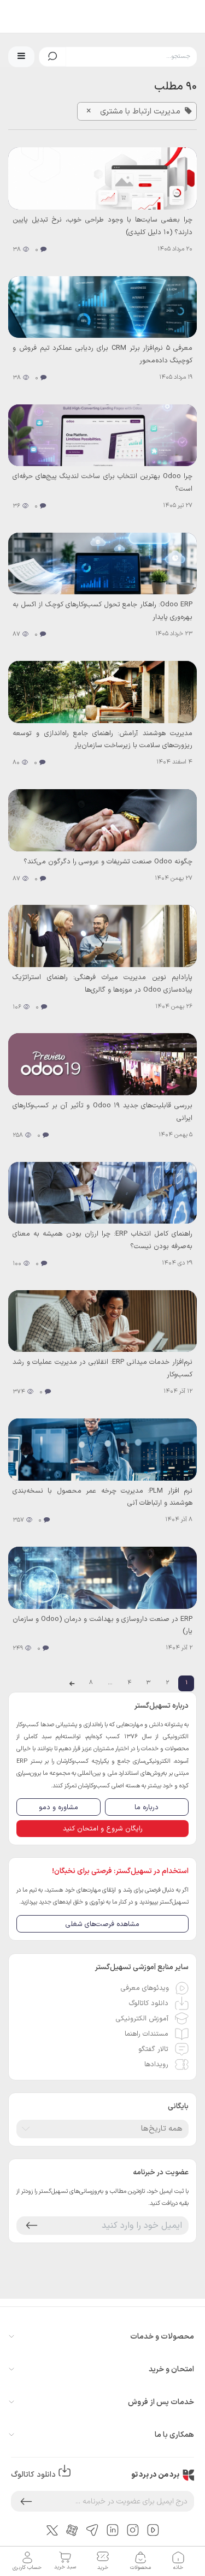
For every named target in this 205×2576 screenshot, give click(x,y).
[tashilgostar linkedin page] (113, 2530)
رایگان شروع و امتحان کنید (103, 1829)
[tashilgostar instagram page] (133, 2530)
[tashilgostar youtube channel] (153, 2530)
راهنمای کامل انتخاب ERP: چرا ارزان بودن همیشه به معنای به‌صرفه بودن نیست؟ (102, 1240)
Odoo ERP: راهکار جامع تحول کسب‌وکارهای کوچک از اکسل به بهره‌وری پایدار (102, 610)
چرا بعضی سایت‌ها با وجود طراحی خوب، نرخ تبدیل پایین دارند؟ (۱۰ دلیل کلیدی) (102, 226)
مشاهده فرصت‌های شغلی (102, 1924)
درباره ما (147, 1807)
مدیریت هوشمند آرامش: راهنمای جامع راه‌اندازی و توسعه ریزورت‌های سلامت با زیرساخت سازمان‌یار (102, 739)
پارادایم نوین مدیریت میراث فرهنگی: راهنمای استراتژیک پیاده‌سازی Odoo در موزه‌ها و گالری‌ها (102, 983)
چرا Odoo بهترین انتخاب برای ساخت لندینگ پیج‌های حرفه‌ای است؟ (102, 482)
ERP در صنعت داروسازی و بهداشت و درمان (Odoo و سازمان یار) (102, 1625)
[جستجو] (52, 57)
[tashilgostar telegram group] (92, 2530)
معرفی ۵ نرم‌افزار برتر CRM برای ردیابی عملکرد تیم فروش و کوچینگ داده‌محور (102, 354)
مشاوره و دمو (58, 1807)
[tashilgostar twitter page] (52, 2530)
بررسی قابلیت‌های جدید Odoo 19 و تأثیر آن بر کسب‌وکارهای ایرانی (102, 1111)
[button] (21, 57)
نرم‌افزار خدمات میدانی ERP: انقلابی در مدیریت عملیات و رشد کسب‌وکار (102, 1368)
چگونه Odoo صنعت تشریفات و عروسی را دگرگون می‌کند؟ (108, 861)
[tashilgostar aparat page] (72, 2530)
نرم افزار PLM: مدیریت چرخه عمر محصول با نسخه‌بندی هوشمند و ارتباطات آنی (102, 1497)
